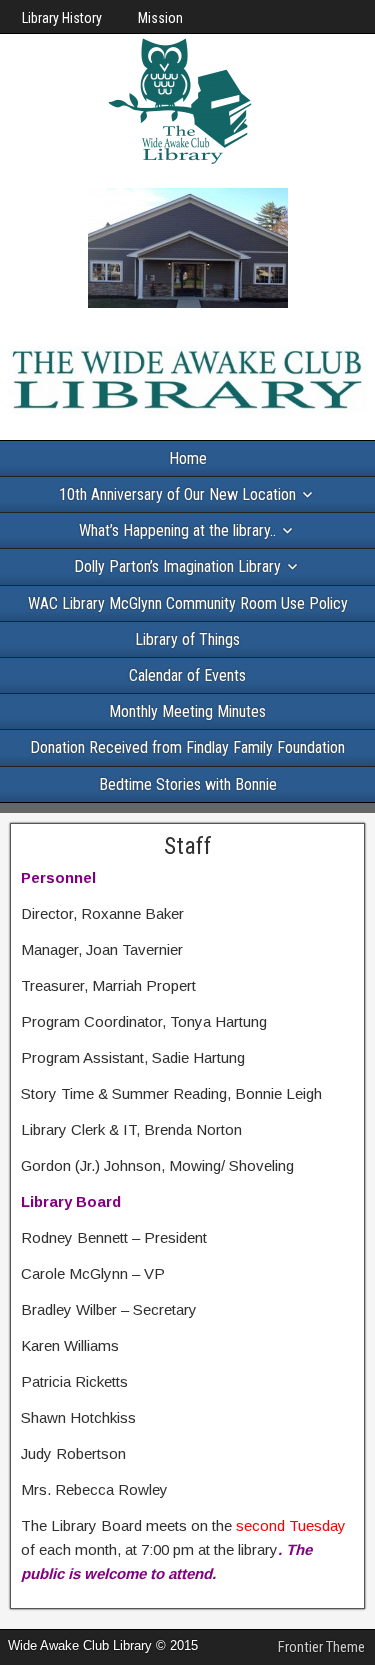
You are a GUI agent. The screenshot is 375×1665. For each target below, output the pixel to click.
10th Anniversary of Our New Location (177, 494)
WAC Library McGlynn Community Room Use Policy (188, 603)
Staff (188, 846)
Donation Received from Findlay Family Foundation (187, 747)
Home (188, 458)
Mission (160, 18)
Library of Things (187, 639)
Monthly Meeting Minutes (187, 711)
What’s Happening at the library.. (177, 530)
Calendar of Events (187, 675)
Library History (62, 18)
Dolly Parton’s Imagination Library (177, 566)
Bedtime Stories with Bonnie (188, 784)
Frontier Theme (321, 1647)
